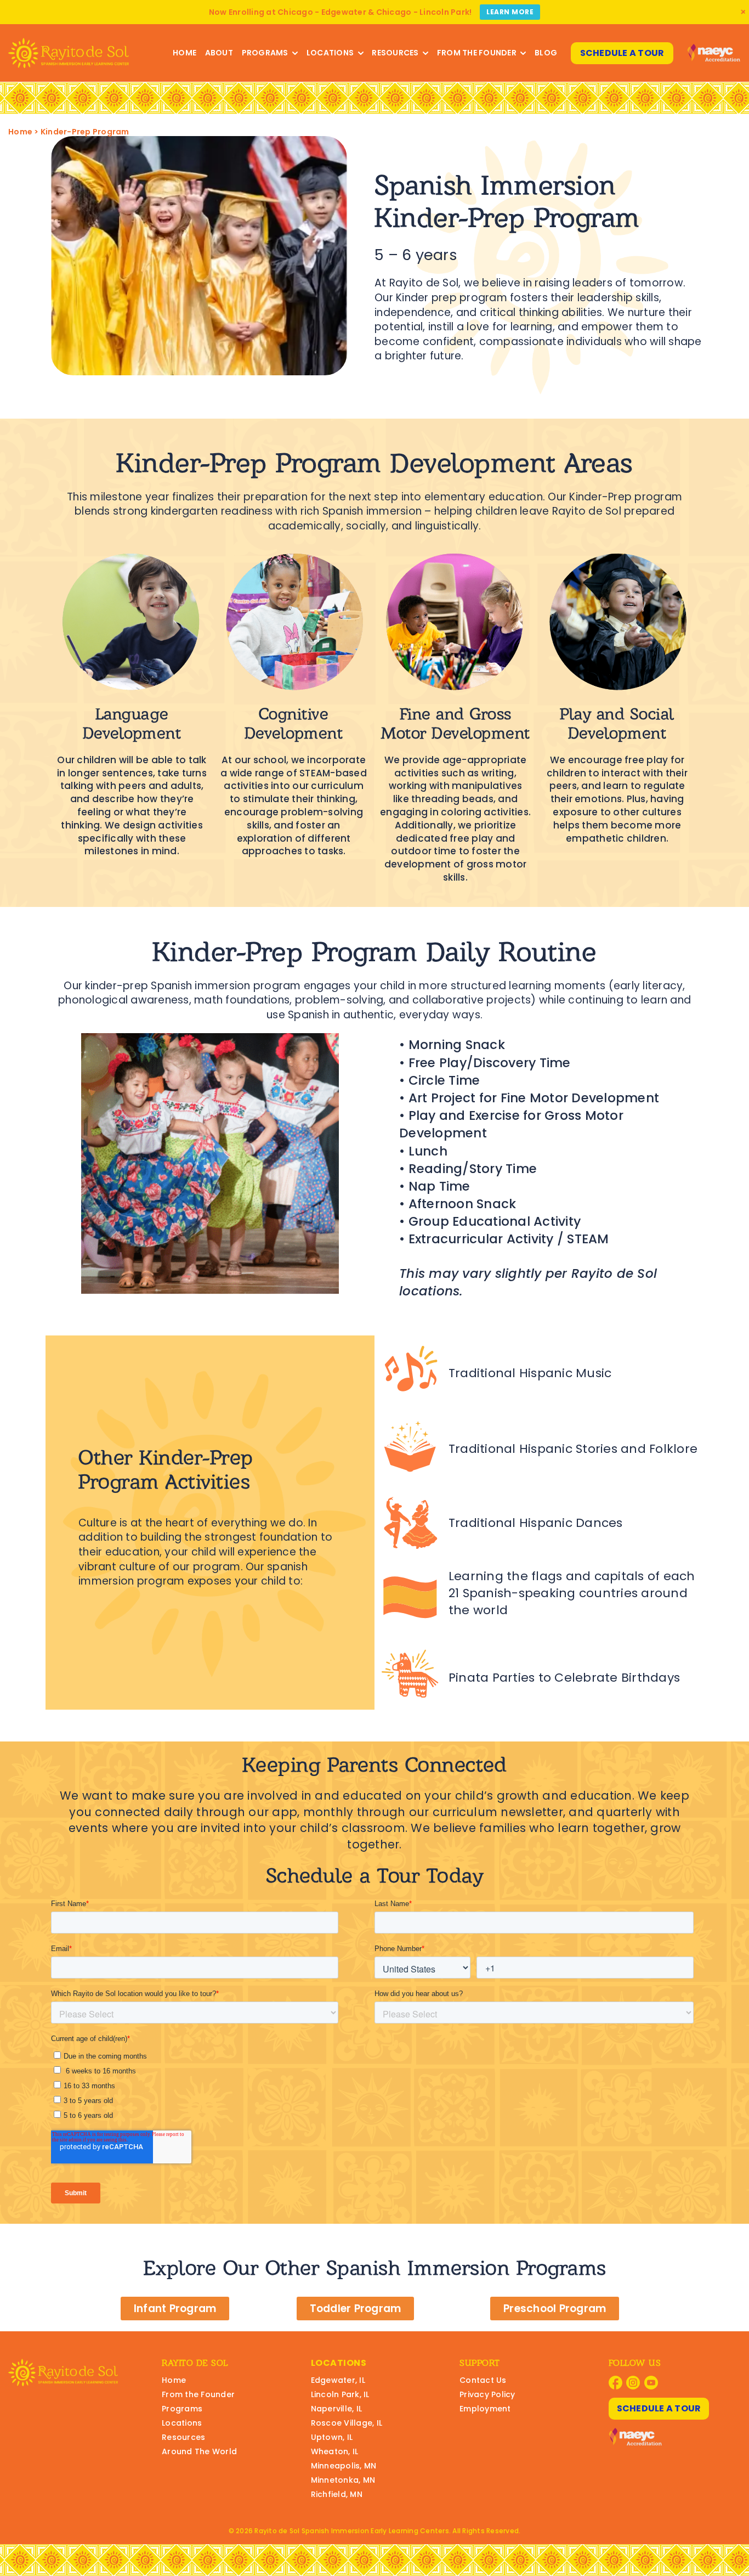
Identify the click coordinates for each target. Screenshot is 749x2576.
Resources (395, 53)
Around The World (199, 2451)
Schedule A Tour (622, 53)
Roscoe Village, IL (347, 2423)
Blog (546, 53)
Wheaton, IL (335, 2451)
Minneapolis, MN (344, 2466)
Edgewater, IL (338, 2380)
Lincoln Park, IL (340, 2394)
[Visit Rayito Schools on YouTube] (651, 2383)
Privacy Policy (487, 2394)
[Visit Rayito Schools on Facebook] (615, 2383)
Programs (265, 53)
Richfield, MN (337, 2494)
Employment (485, 2409)
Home (185, 53)
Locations (330, 53)
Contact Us (483, 2380)
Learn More (510, 12)
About (219, 53)
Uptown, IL (332, 2437)
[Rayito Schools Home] (69, 53)
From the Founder (477, 53)
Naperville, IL (337, 2409)
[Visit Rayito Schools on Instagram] (633, 2383)
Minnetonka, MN (343, 2480)
